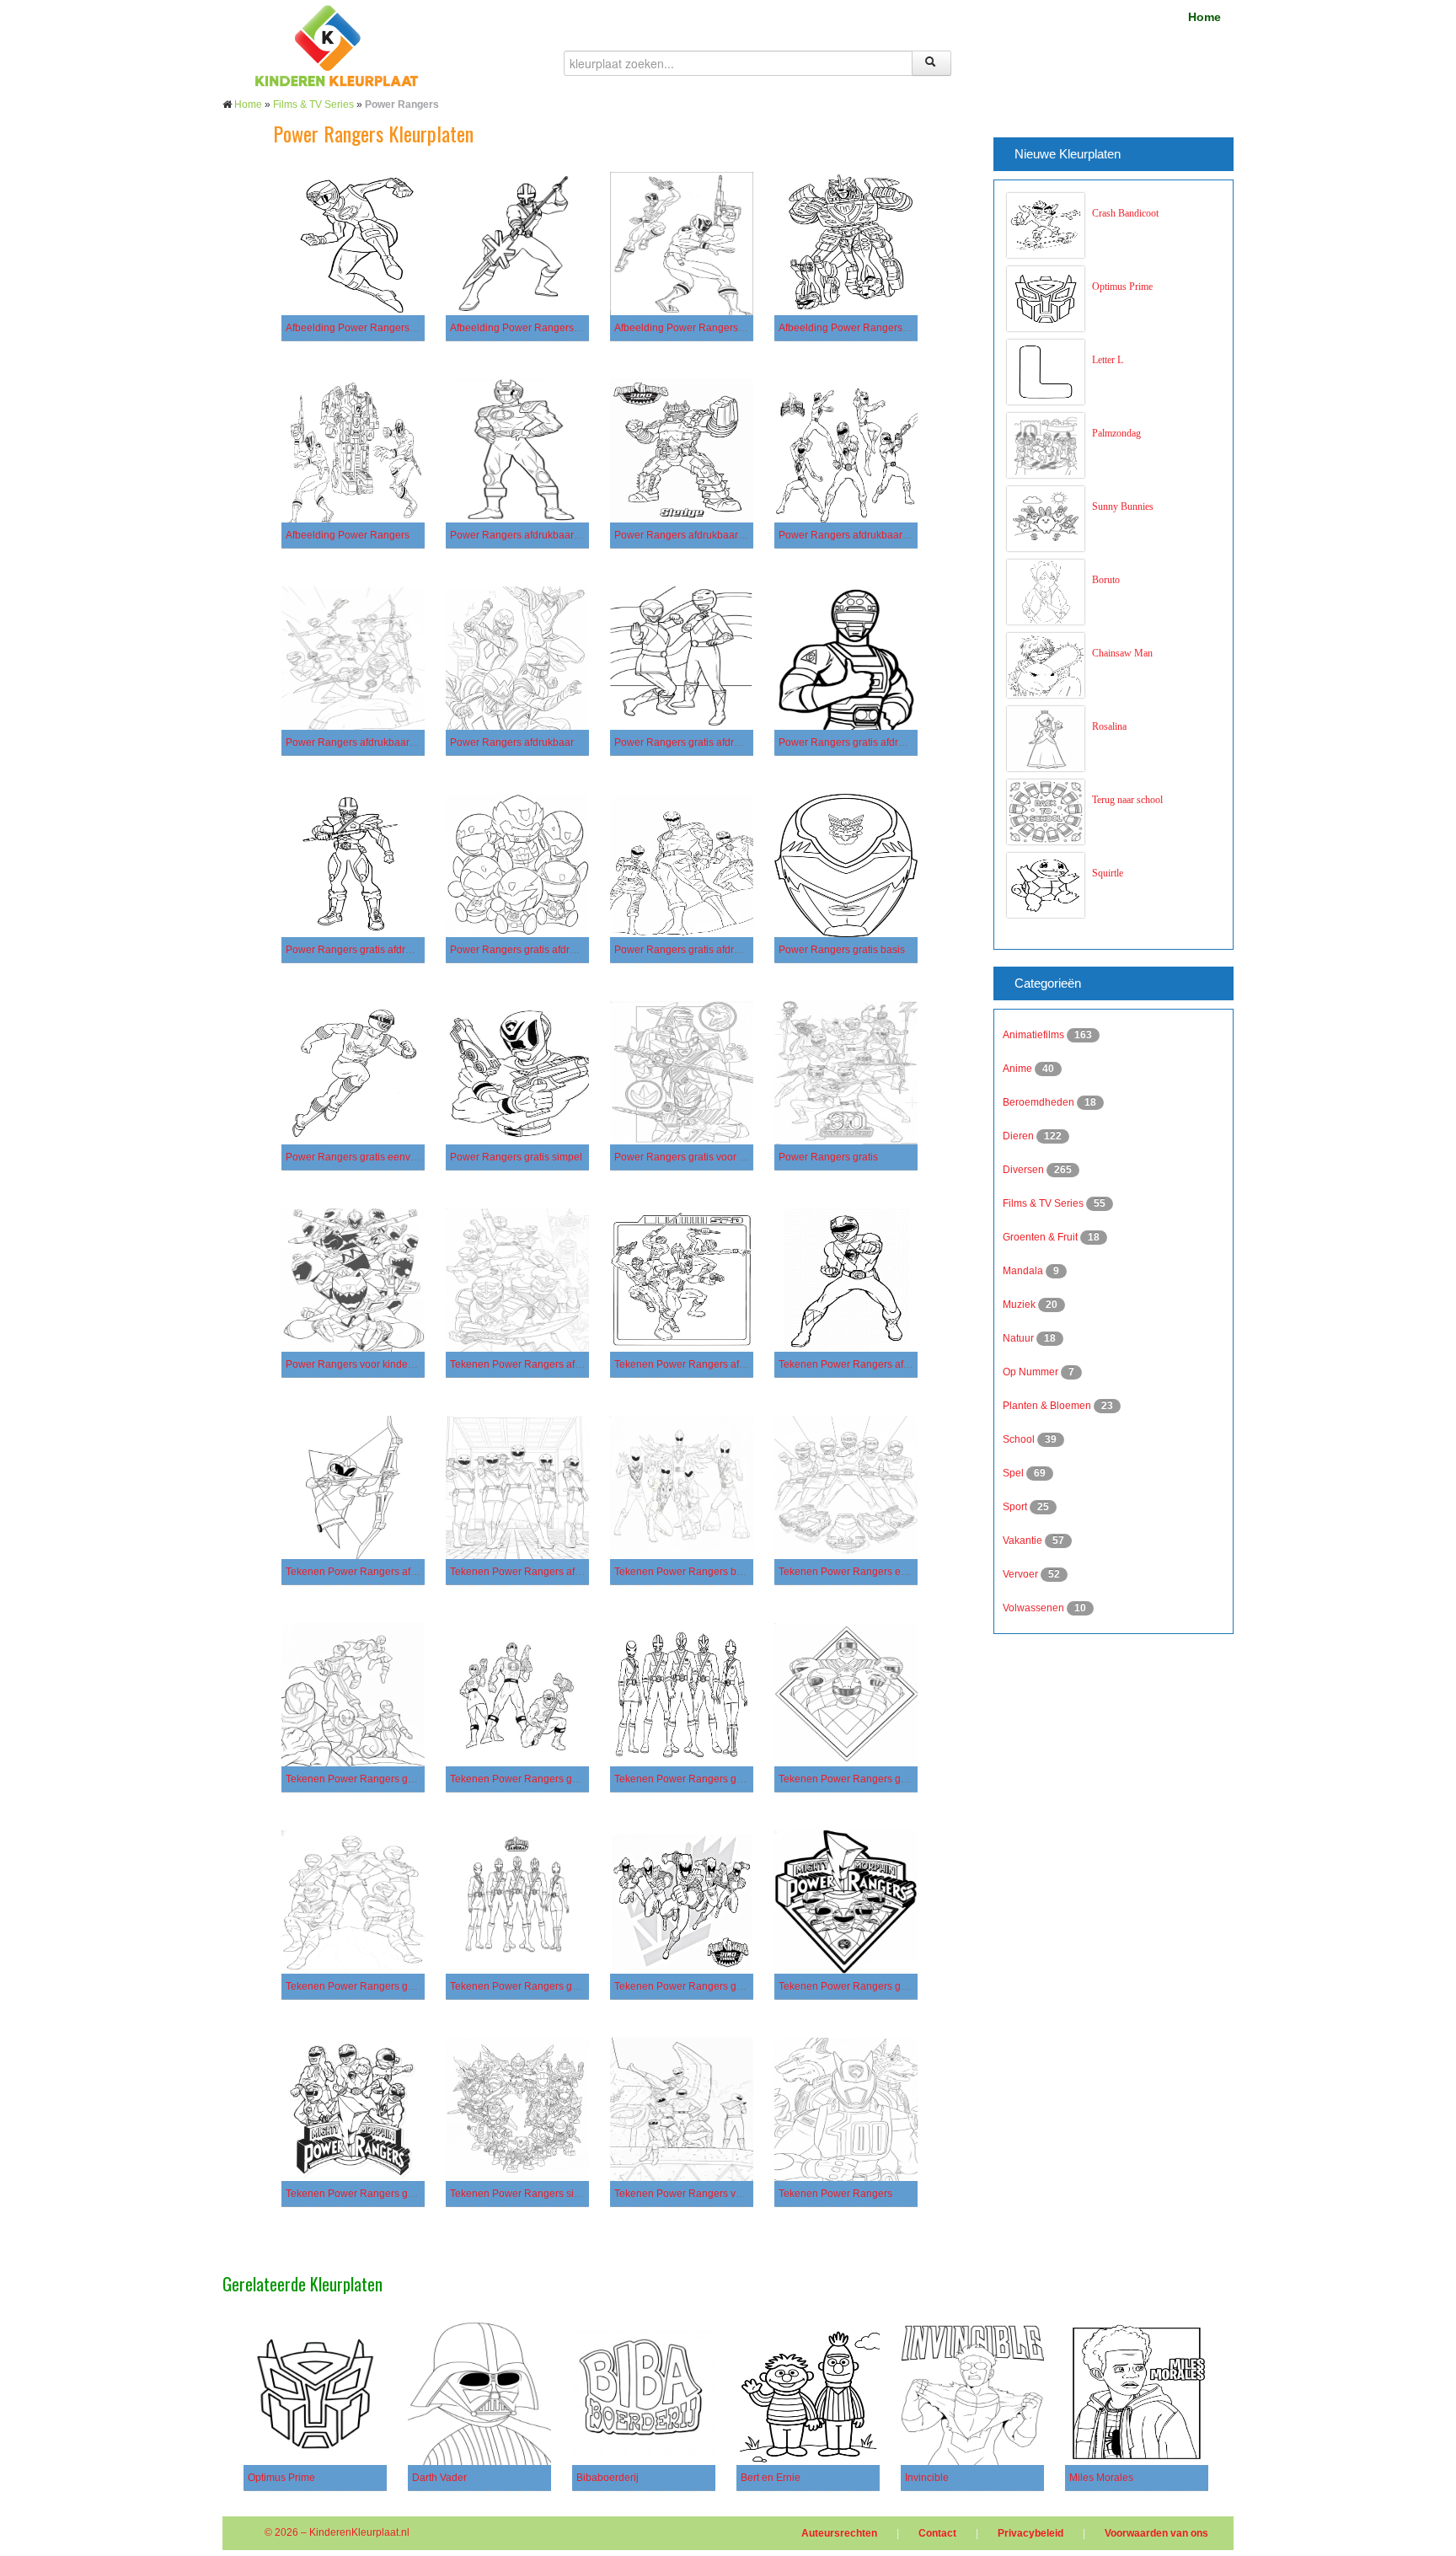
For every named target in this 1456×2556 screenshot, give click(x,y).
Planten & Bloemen (1048, 1406)
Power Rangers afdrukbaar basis (525, 535)
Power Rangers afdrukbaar (512, 742)
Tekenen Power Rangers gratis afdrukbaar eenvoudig (573, 1779)
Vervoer (1022, 1574)
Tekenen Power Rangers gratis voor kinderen (882, 1986)
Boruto (1106, 580)
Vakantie (1024, 1541)
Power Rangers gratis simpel (516, 1157)
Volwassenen (1035, 1608)
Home (1204, 17)
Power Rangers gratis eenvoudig (361, 1157)
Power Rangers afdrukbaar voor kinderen (380, 742)
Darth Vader (439, 2478)
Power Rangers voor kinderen (354, 1364)
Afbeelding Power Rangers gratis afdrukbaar (552, 328)
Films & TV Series (313, 104)
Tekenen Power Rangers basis (685, 1572)
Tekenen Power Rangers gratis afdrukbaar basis (396, 1779)
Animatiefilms (1035, 1035)
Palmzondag (1116, 433)
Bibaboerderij (608, 2478)
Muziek (1020, 1305)
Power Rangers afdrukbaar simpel (857, 535)
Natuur (1020, 1338)
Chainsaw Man (1122, 653)
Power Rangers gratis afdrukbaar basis (704, 742)
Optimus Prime (1122, 287)
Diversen (1025, 1170)
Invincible (927, 2478)
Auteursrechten (839, 2533)
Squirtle (1108, 873)
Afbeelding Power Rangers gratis (690, 328)
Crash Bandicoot (1125, 213)
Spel (1014, 1473)
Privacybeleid (1030, 2533)
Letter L (1108, 360)
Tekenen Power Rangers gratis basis (370, 1986)
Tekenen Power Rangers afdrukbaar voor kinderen (401, 1572)
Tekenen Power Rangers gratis (356, 2194)
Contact (937, 2533)
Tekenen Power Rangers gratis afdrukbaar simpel (728, 1779)
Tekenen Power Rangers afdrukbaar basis (546, 1364)
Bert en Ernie (771, 2478)
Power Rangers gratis (828, 1157)
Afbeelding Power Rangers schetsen (862, 328)
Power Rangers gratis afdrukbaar (690, 950)
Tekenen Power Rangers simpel (523, 2194)
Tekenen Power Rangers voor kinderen (704, 2194)
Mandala (1024, 1271)
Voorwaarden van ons (1156, 2533)
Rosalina (1109, 726)
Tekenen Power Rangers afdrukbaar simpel (878, 1364)
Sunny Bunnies (1123, 506)
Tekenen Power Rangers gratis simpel (701, 1986)
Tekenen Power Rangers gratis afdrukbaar (875, 1779)
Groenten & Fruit (1041, 1237)
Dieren (1020, 1136)
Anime (1019, 1069)
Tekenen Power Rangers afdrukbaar (533, 1572)
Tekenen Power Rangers (835, 2194)
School (1020, 1439)
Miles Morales (1101, 2478)
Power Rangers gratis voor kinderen (697, 1157)
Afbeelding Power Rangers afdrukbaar (374, 328)
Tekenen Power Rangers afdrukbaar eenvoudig (723, 1364)
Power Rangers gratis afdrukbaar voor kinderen (559, 950)
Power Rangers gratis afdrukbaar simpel (378, 950)
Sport (1016, 1507)
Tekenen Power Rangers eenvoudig (861, 1572)
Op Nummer (1032, 1372)
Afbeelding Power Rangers (348, 535)
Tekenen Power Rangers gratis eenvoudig (546, 1986)
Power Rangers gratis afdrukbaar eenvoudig (880, 742)
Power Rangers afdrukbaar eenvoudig (702, 535)
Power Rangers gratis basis (842, 950)
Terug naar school (1127, 800)
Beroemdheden (1040, 1102)
